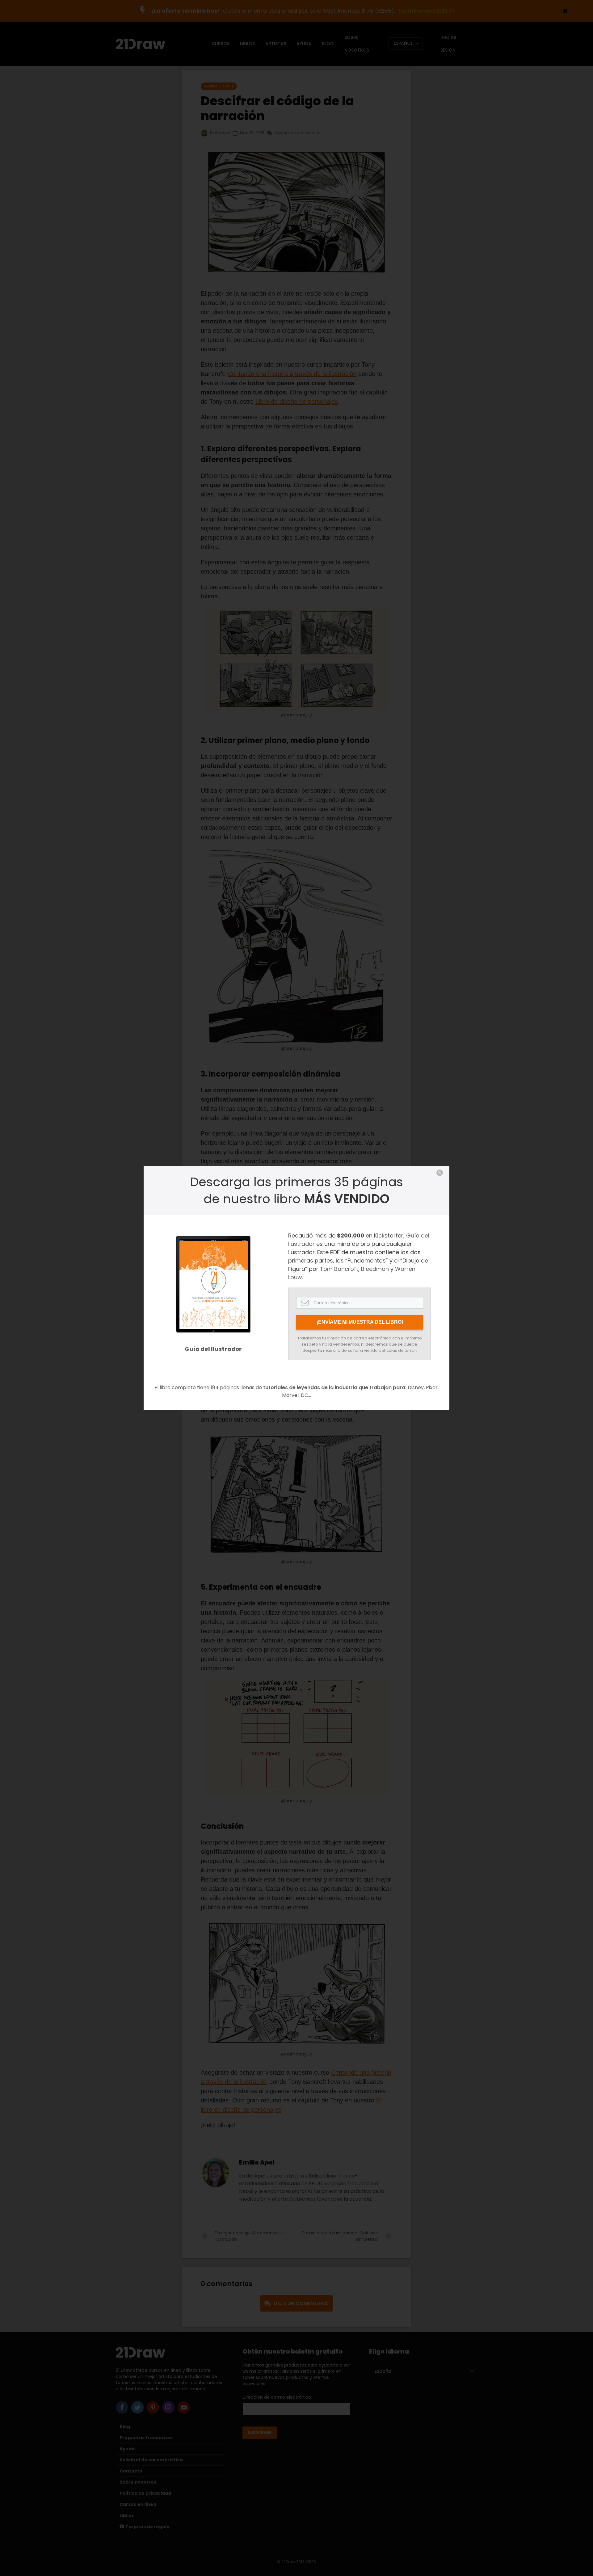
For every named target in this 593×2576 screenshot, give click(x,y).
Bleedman (375, 1269)
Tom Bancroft (339, 1269)
